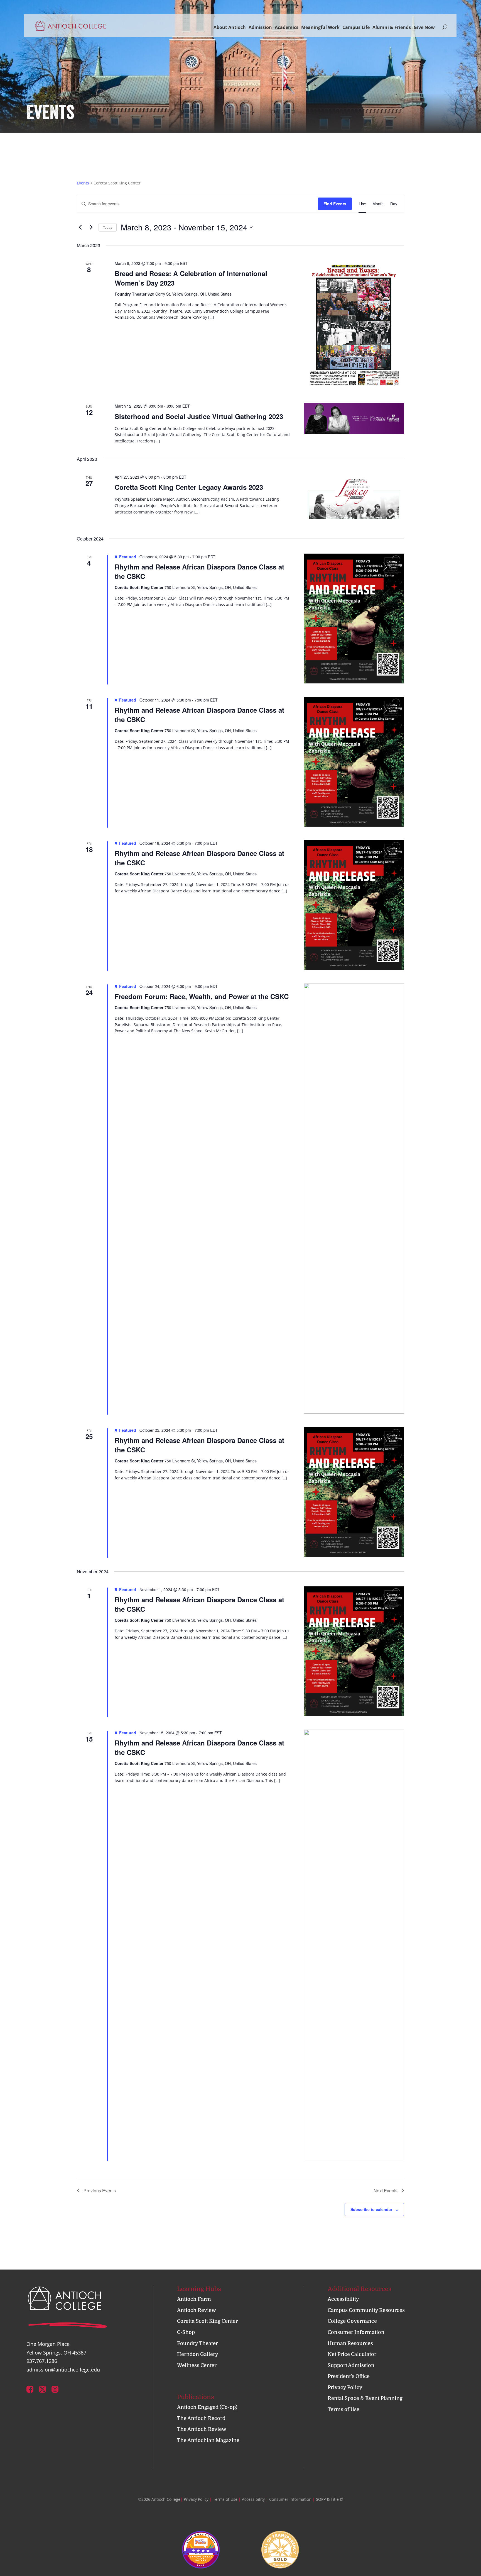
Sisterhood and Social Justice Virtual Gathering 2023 (199, 416)
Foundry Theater (197, 2343)
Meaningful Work (320, 27)
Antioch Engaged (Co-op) (207, 2407)
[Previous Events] (80, 227)
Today (108, 227)
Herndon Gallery (198, 2354)
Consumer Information (356, 2332)
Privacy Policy (345, 2387)
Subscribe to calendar (371, 2209)
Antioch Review (197, 2310)
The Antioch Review (202, 2429)
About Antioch (230, 27)
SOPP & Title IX (330, 2499)
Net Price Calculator (352, 2354)
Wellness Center (197, 2365)
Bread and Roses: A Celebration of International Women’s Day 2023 (191, 278)
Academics (287, 27)
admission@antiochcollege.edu (63, 2370)
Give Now (424, 27)
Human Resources (350, 2343)
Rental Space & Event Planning (365, 2398)
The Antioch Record (201, 2418)
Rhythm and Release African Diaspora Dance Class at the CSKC (199, 571)
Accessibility (343, 2299)
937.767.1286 (42, 2361)
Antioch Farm (194, 2299)
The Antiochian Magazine (208, 2440)
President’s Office (349, 2376)
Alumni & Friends (392, 27)
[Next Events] (91, 227)
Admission (260, 27)
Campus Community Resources (366, 2310)
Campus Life (356, 27)
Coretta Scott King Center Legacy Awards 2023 (189, 487)
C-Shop (186, 2332)
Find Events (335, 204)
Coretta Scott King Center (207, 2321)
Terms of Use (343, 2409)
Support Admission (351, 2365)
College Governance (352, 2321)
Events (83, 183)
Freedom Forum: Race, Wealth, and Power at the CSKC (202, 996)
